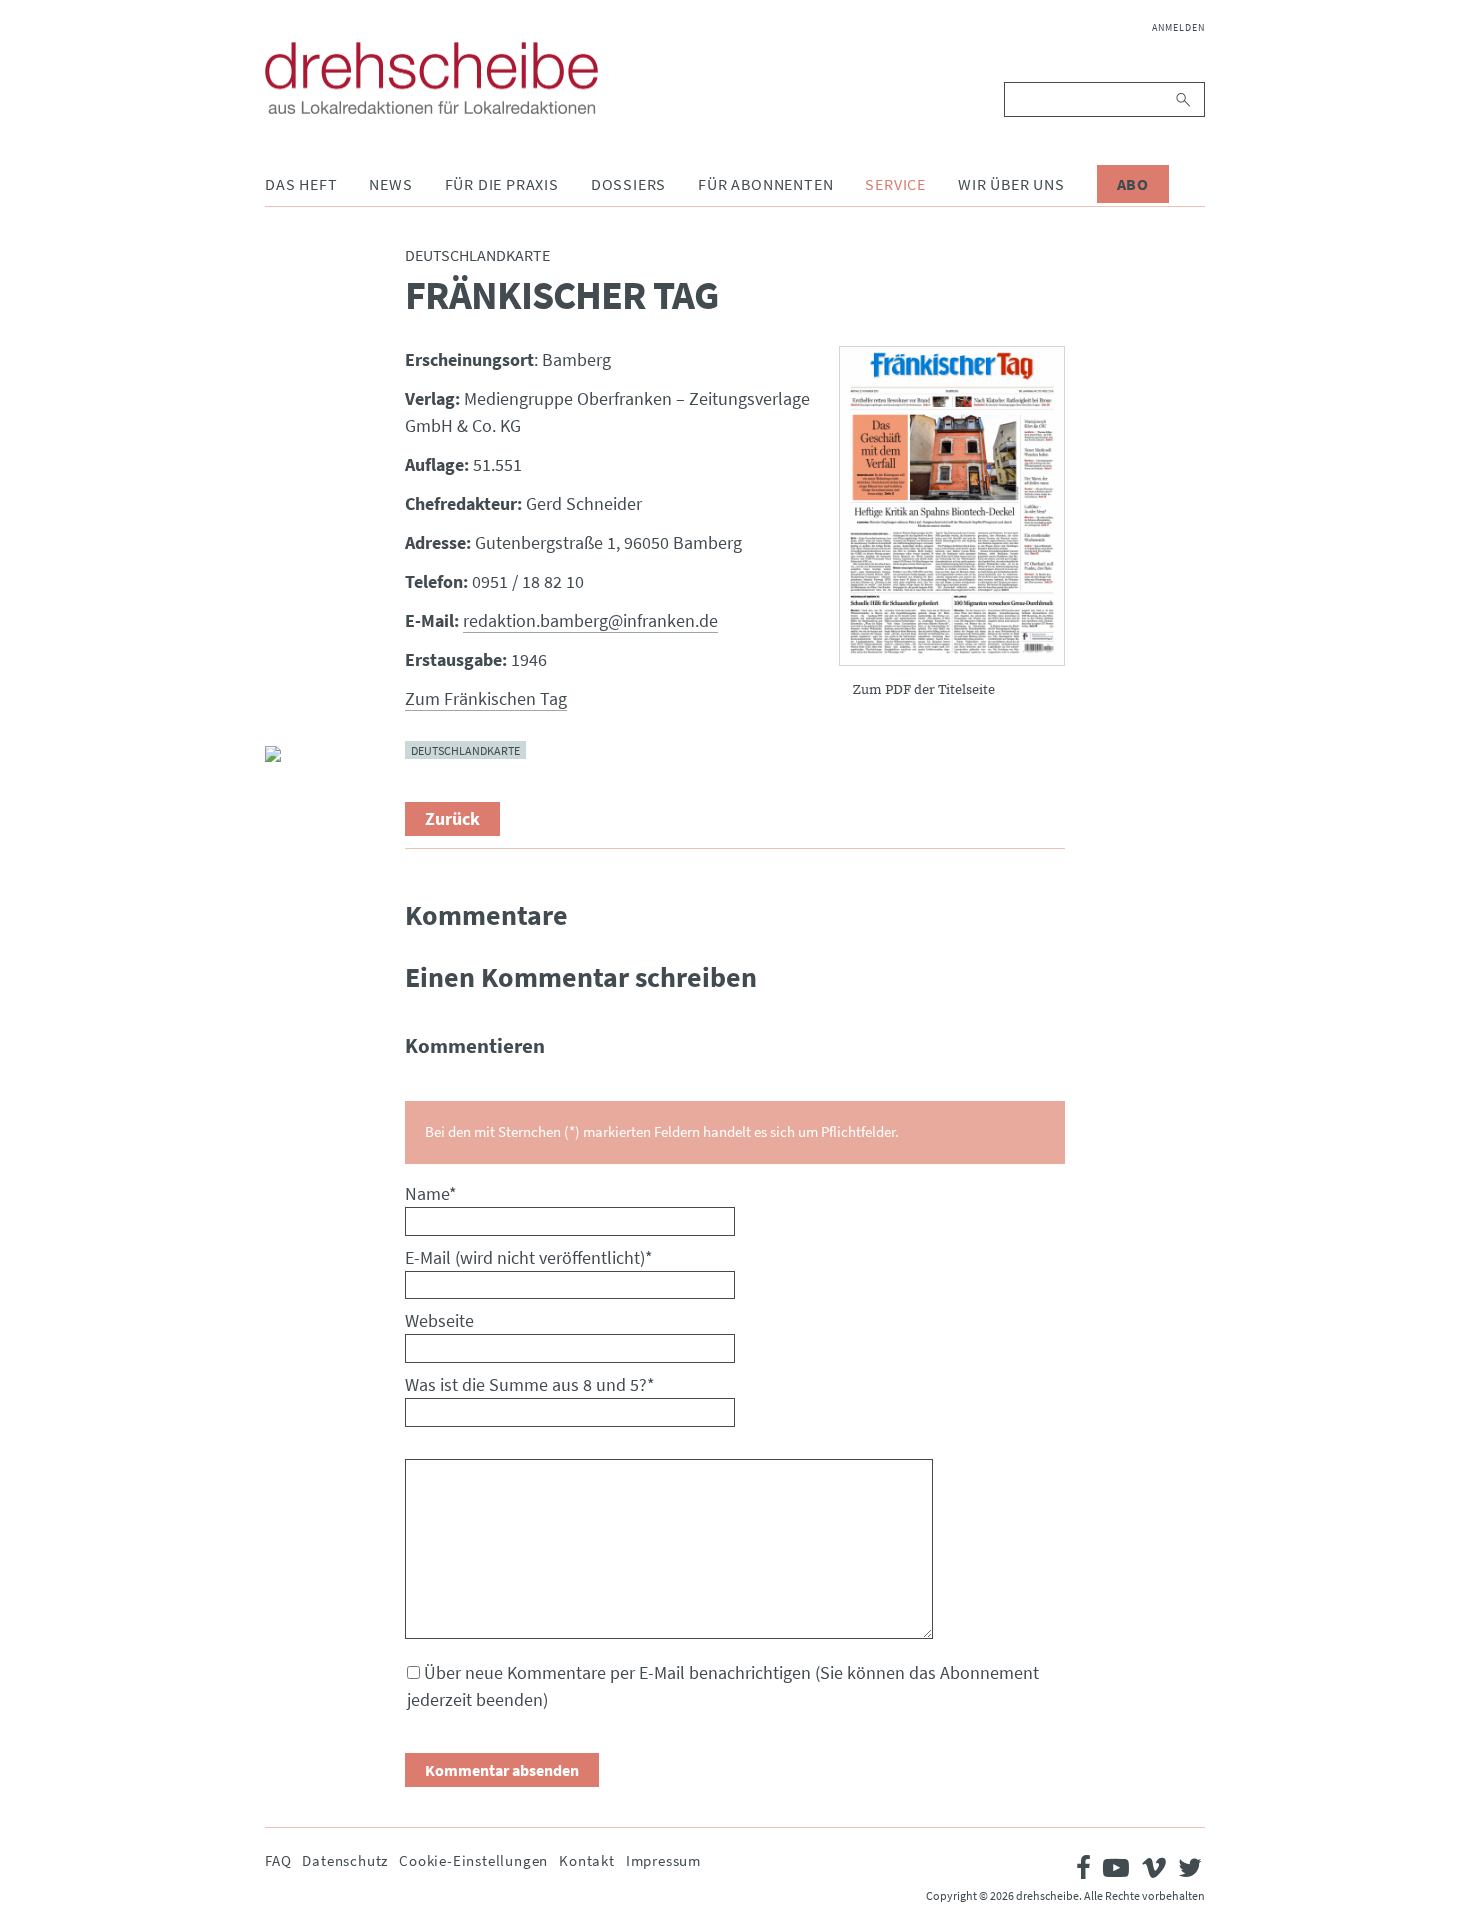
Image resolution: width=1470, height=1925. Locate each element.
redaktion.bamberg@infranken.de (590, 620)
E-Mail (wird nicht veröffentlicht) (529, 1257)
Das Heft (301, 184)
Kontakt (587, 1860)
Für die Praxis (502, 184)
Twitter (281, 666)
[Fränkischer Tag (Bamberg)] (952, 506)
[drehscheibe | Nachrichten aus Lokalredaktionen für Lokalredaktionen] (431, 78)
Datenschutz (345, 1860)
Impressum (663, 1860)
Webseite (439, 1320)
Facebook (281, 618)
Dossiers (628, 184)
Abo (1133, 184)
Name (431, 1193)
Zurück (452, 818)
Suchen (1184, 99)
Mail (281, 714)
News (390, 184)
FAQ (278, 1860)
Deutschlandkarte (465, 750)
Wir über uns (1011, 184)
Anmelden (1178, 27)
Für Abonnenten (765, 184)
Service (895, 184)
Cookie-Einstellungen (473, 1860)
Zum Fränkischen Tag (486, 698)
